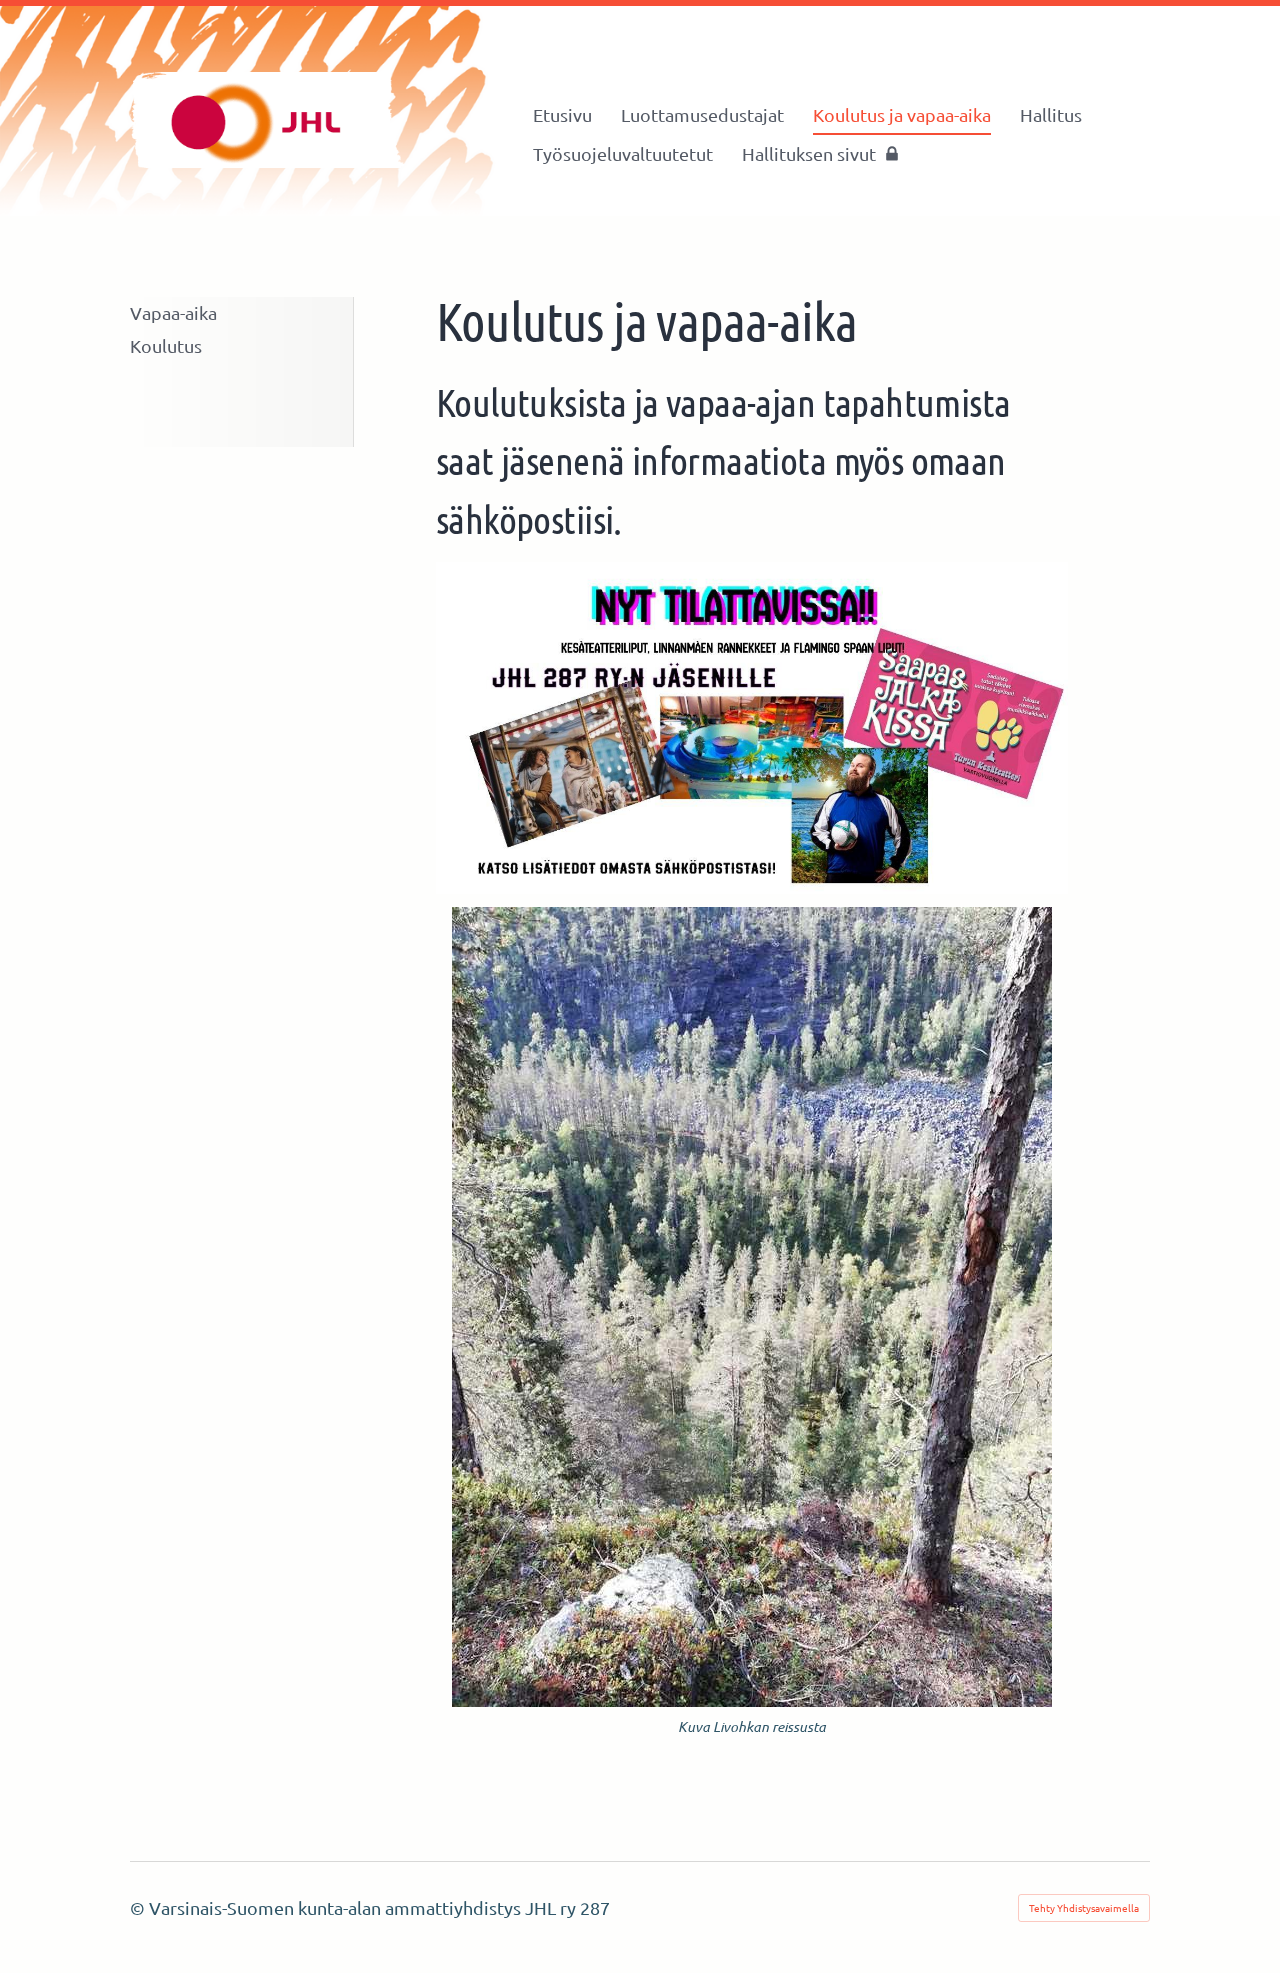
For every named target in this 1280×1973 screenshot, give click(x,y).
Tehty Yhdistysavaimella (1084, 1907)
